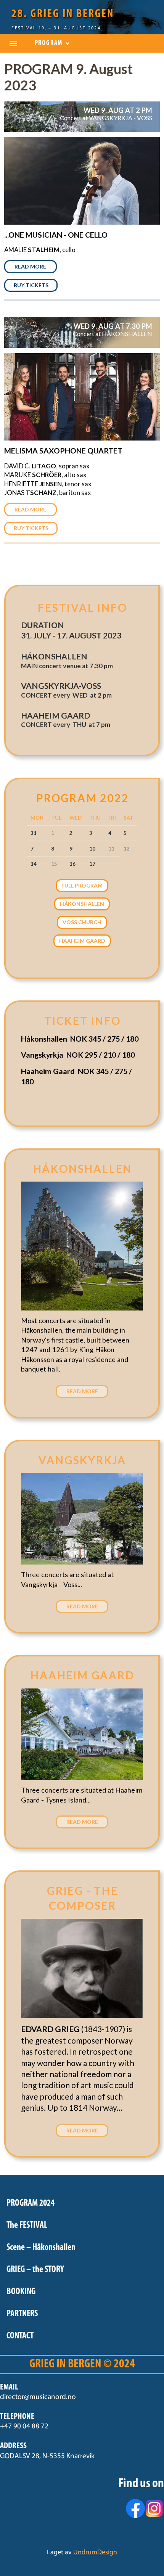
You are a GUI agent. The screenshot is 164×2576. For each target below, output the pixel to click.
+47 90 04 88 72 (24, 2427)
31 (34, 833)
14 (34, 864)
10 (92, 849)
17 (92, 864)
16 (72, 864)
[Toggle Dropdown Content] (13, 43)
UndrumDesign (95, 2553)
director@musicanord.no (38, 2397)
